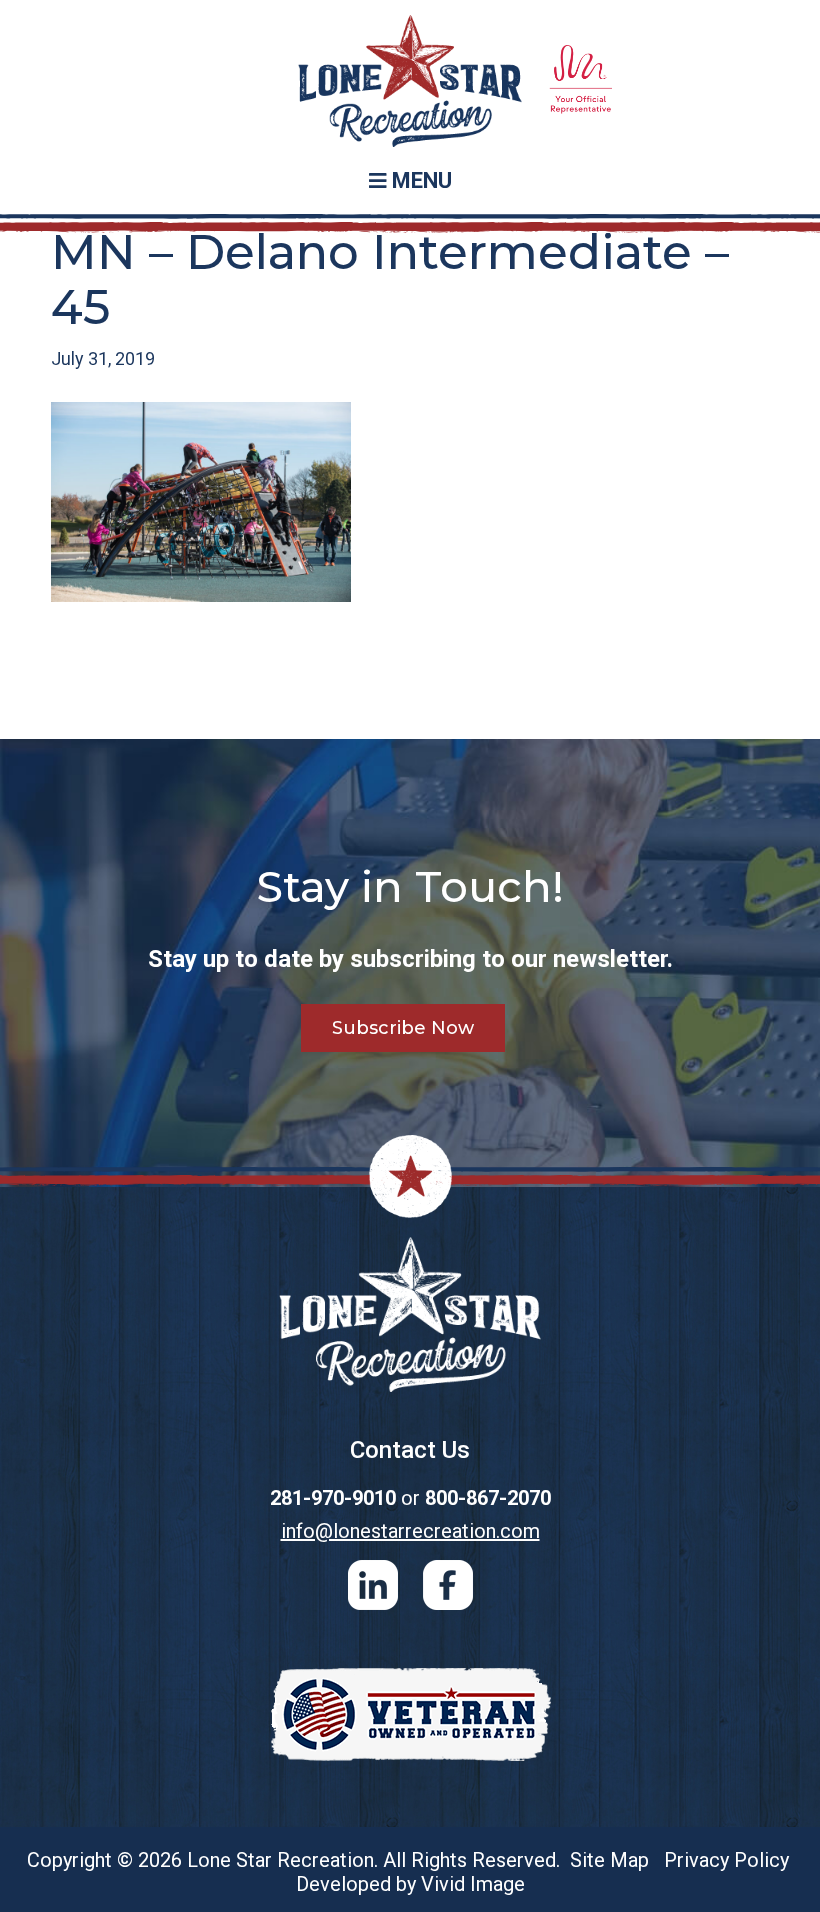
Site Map (609, 1860)
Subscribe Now (403, 1028)
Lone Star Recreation (410, 81)
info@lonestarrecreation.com (410, 1531)
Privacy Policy (726, 1860)
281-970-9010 (333, 1498)
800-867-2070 (488, 1498)
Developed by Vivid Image (410, 1884)
